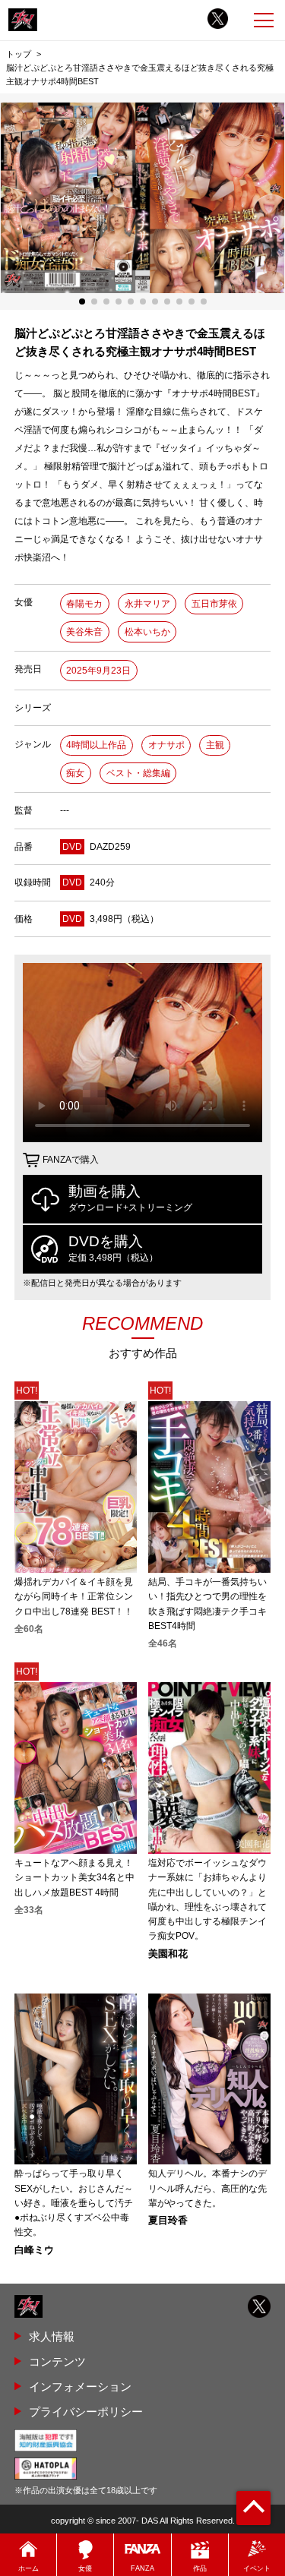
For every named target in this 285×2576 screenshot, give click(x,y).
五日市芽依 (214, 604)
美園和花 (168, 1954)
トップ (19, 54)
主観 (215, 745)
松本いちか (147, 632)
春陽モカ (84, 604)
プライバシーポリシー (86, 2412)
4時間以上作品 (96, 745)
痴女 (75, 773)
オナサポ (166, 745)
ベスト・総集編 (138, 773)
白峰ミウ (34, 2251)
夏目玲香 (168, 2221)
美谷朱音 (84, 632)
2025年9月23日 (98, 671)
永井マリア (147, 604)
